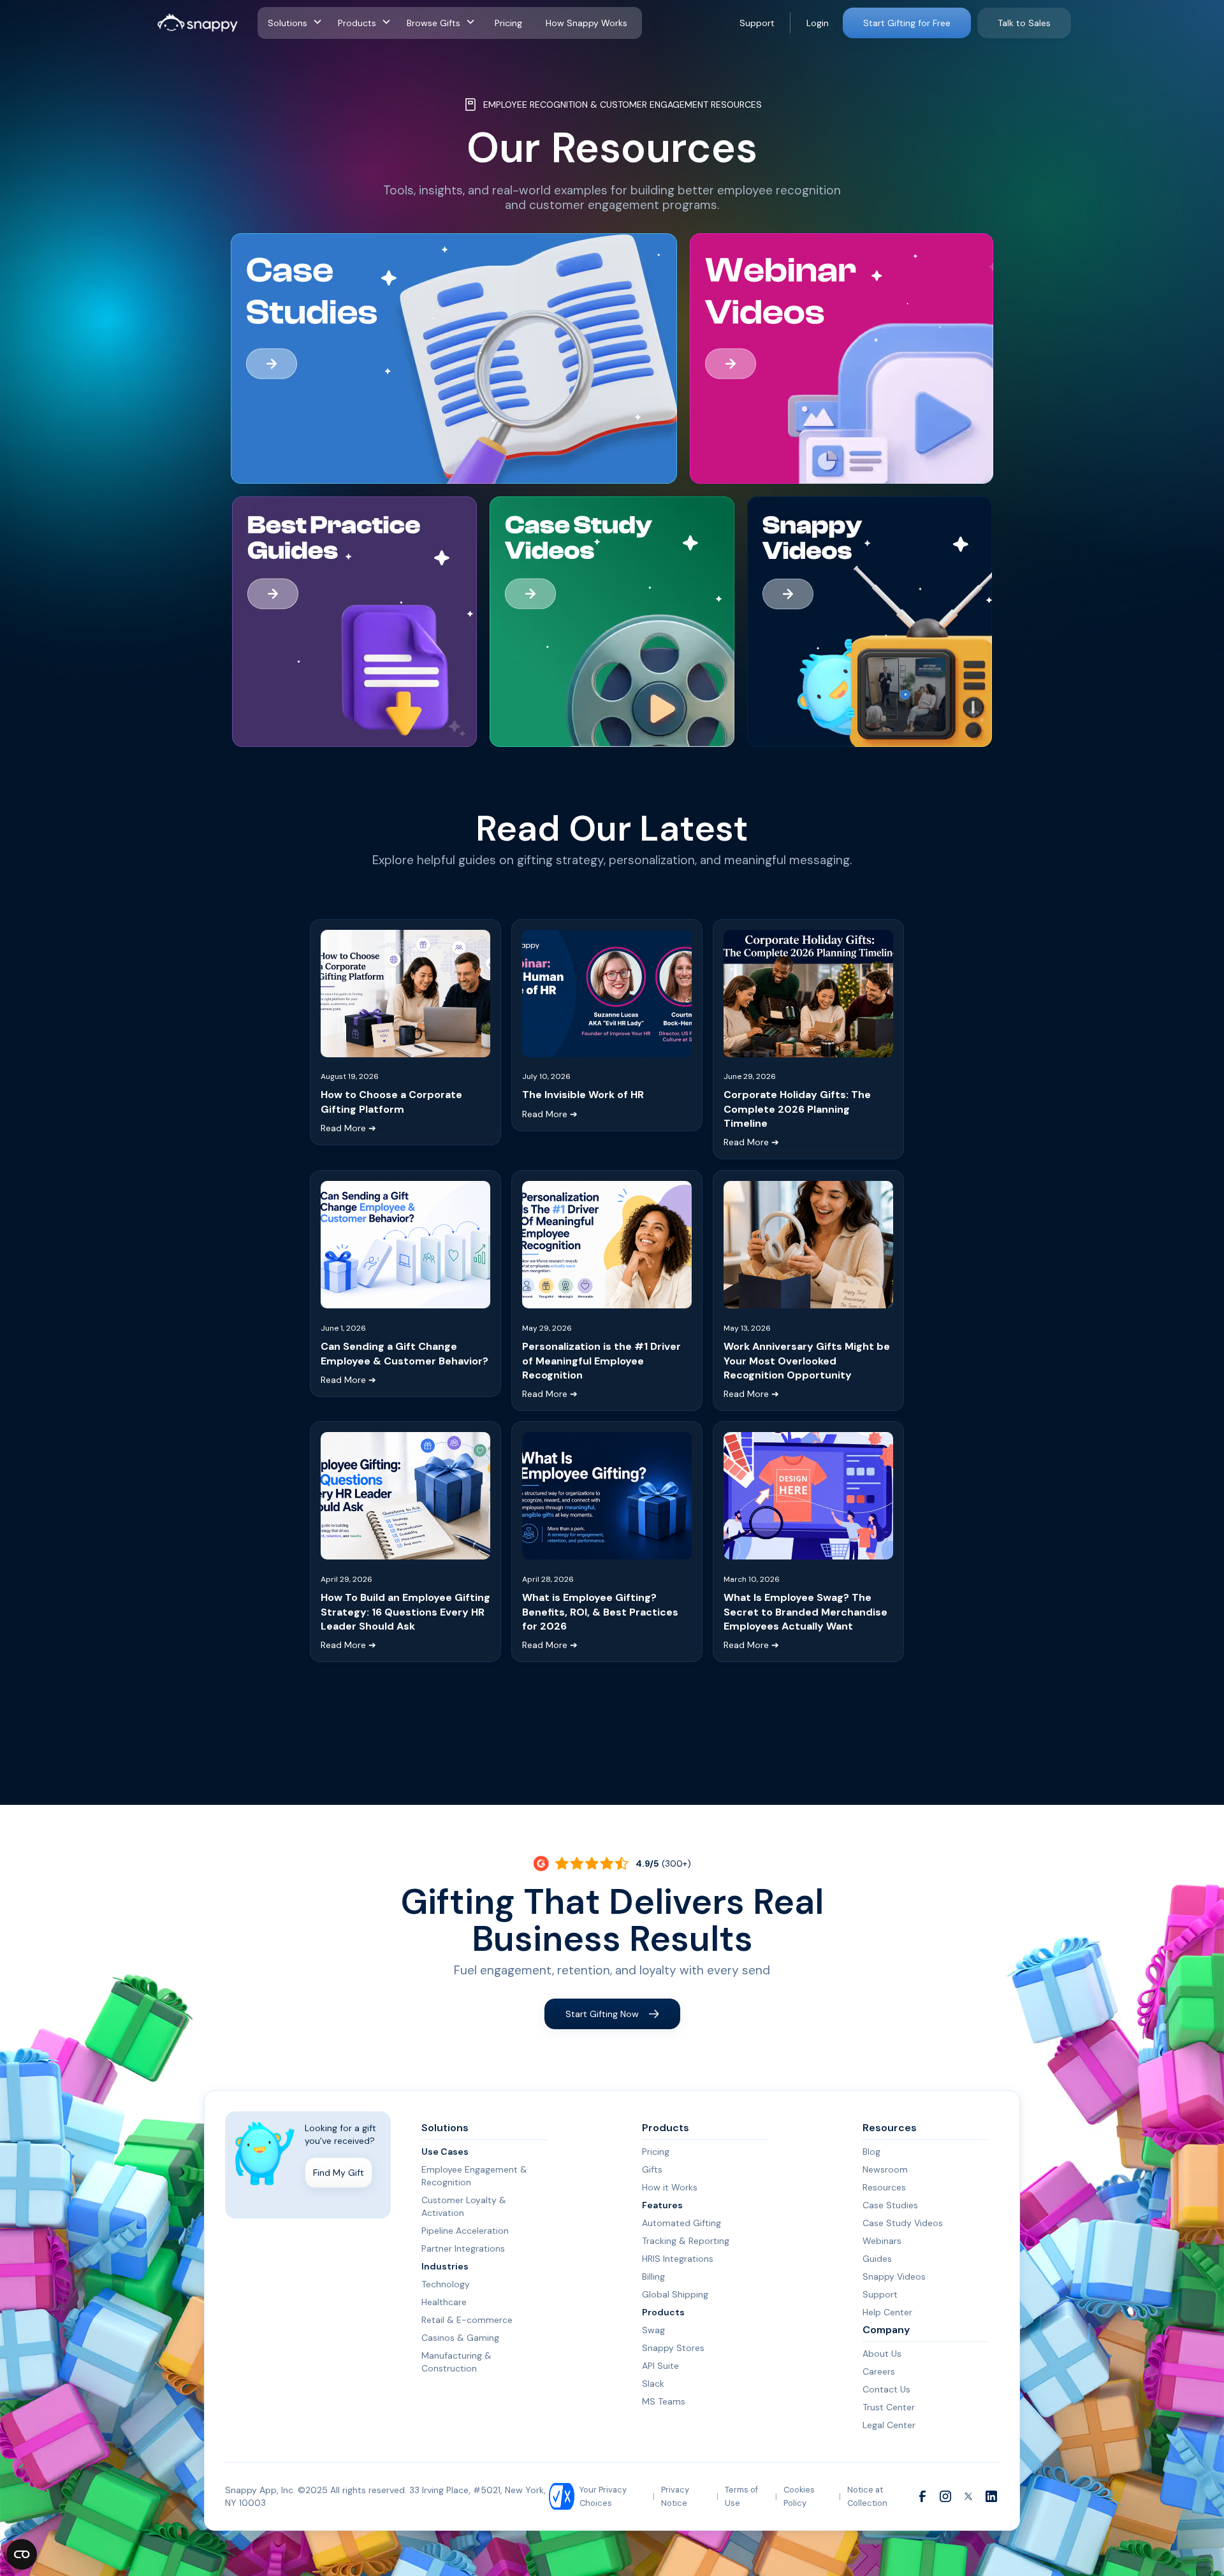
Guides (877, 2259)
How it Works (670, 2187)
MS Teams (664, 2401)
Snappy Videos (894, 2276)
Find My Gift (339, 2173)
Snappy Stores (673, 2348)
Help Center (887, 2312)
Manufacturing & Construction (456, 2362)
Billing (653, 2276)
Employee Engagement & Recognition (474, 2176)
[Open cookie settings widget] (22, 2554)
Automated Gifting (681, 2223)
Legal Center (889, 2425)
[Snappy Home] (198, 23)
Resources (884, 2187)
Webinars (882, 2241)
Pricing (508, 23)
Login (818, 23)
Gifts (652, 2169)
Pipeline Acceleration (465, 2231)
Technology (446, 2284)
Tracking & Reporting (686, 2241)
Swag (653, 2330)
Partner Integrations (463, 2248)
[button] (298, 23)
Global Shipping (675, 2294)
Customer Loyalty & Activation (464, 2206)
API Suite (660, 2366)
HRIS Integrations (678, 2259)
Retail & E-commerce (467, 2320)
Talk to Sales (1024, 23)
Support (757, 23)
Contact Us (886, 2389)
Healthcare (444, 2302)
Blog (871, 2152)
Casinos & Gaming (460, 2338)
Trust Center (889, 2407)
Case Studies (890, 2205)
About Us (882, 2354)
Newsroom (885, 2169)
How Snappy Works (586, 23)
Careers (879, 2371)
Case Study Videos (903, 2223)
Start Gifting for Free (907, 23)
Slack (653, 2384)
